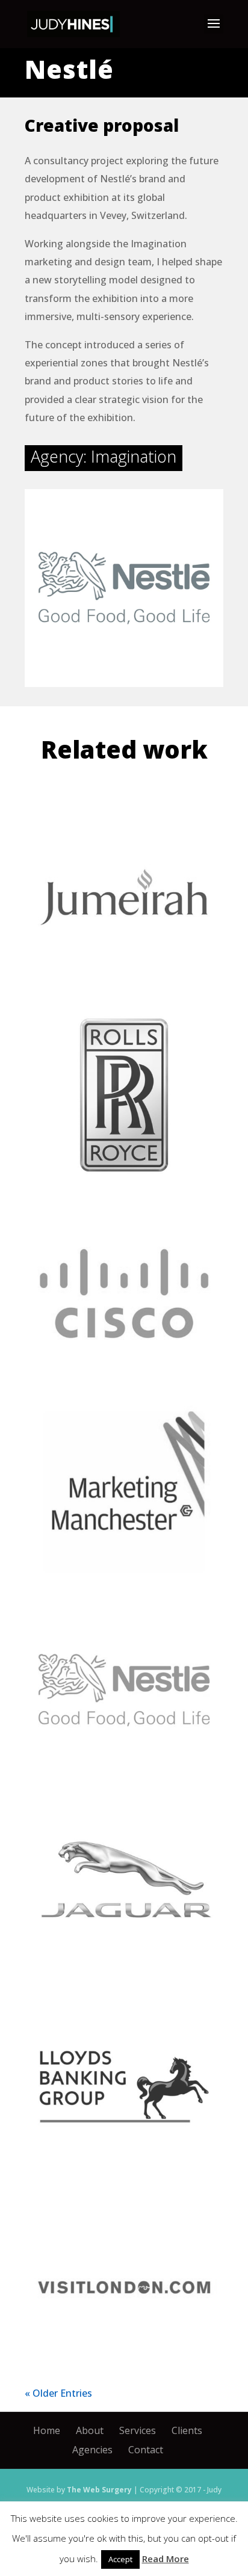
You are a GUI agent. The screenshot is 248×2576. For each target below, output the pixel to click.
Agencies (92, 2450)
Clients (187, 2430)
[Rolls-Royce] (124, 1095)
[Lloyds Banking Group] (124, 2087)
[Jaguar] (124, 1888)
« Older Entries (58, 2393)
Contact (146, 2450)
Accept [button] (120, 2559)
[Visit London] (124, 2285)
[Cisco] (124, 1293)
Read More (166, 2559)
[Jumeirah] (124, 897)
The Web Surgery (99, 2490)
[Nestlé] (124, 1690)
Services (138, 2430)
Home (47, 2430)
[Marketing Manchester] (124, 1492)
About (90, 2430)
